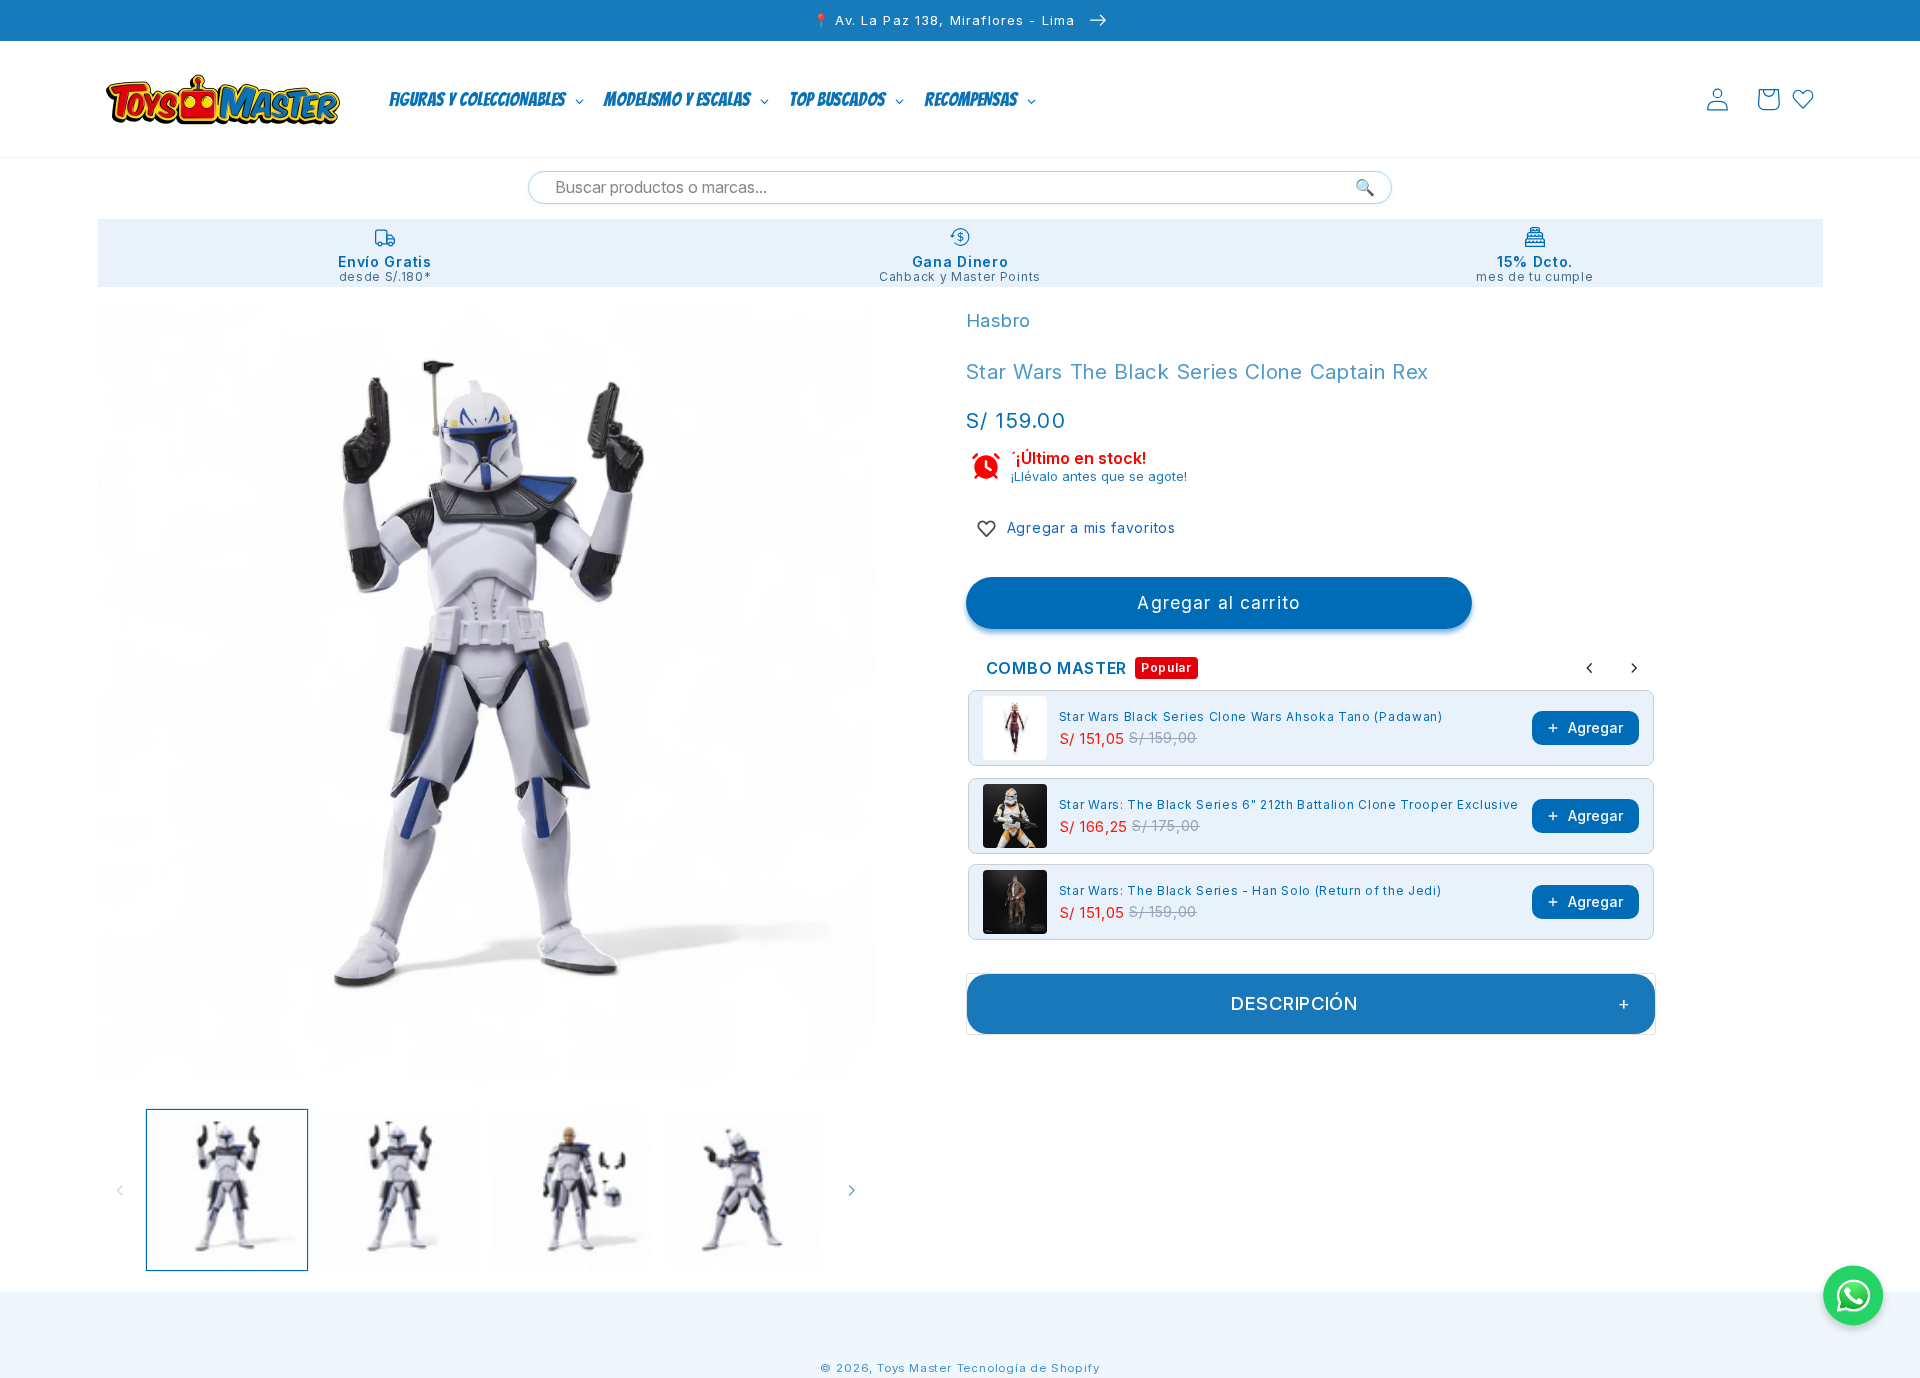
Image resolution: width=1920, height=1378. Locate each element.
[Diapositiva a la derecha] (852, 1190)
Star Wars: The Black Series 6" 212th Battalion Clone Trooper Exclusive (1289, 804)
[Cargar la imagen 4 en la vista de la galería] (742, 1190)
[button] (1768, 99)
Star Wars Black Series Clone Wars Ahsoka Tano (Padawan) (1251, 716)
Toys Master (914, 1368)
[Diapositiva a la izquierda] (120, 1190)
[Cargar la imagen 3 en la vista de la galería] (570, 1190)
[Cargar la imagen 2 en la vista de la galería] (399, 1190)
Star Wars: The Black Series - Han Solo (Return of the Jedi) (1250, 890)
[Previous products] (1590, 668)
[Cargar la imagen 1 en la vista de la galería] (227, 1190)
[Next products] (1634, 668)
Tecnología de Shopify (1028, 1368)
